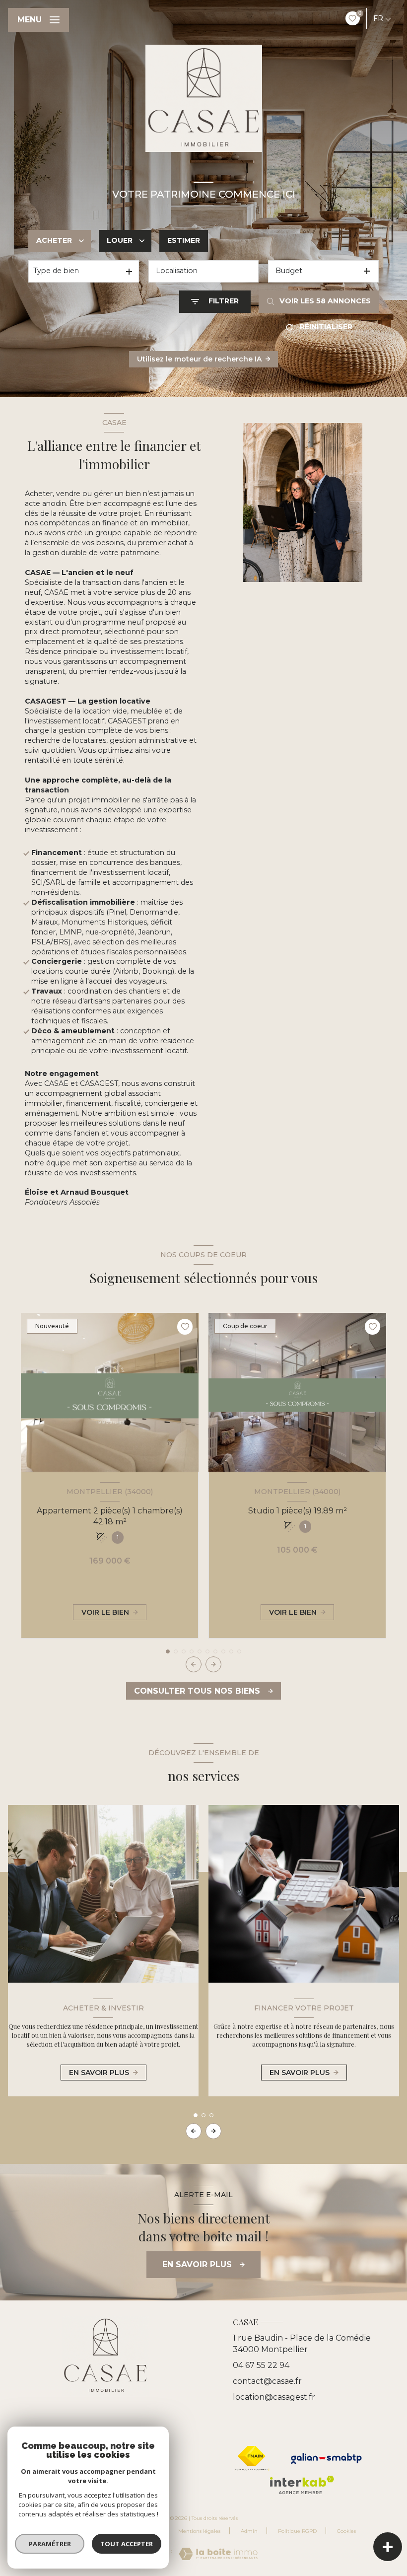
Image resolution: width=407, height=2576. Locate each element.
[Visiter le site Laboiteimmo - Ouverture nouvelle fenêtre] (218, 2554)
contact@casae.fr (267, 2381)
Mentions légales (199, 2531)
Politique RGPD (297, 2531)
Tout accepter (127, 2544)
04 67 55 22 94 (261, 2365)
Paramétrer (50, 2544)
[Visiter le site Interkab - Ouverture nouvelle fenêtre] (302, 2485)
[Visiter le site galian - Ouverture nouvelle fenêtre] (326, 2458)
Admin (249, 2531)
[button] (213, 1664)
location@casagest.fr (274, 2397)
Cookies (346, 2531)
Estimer (184, 240)
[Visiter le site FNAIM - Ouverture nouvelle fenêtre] (252, 2458)
